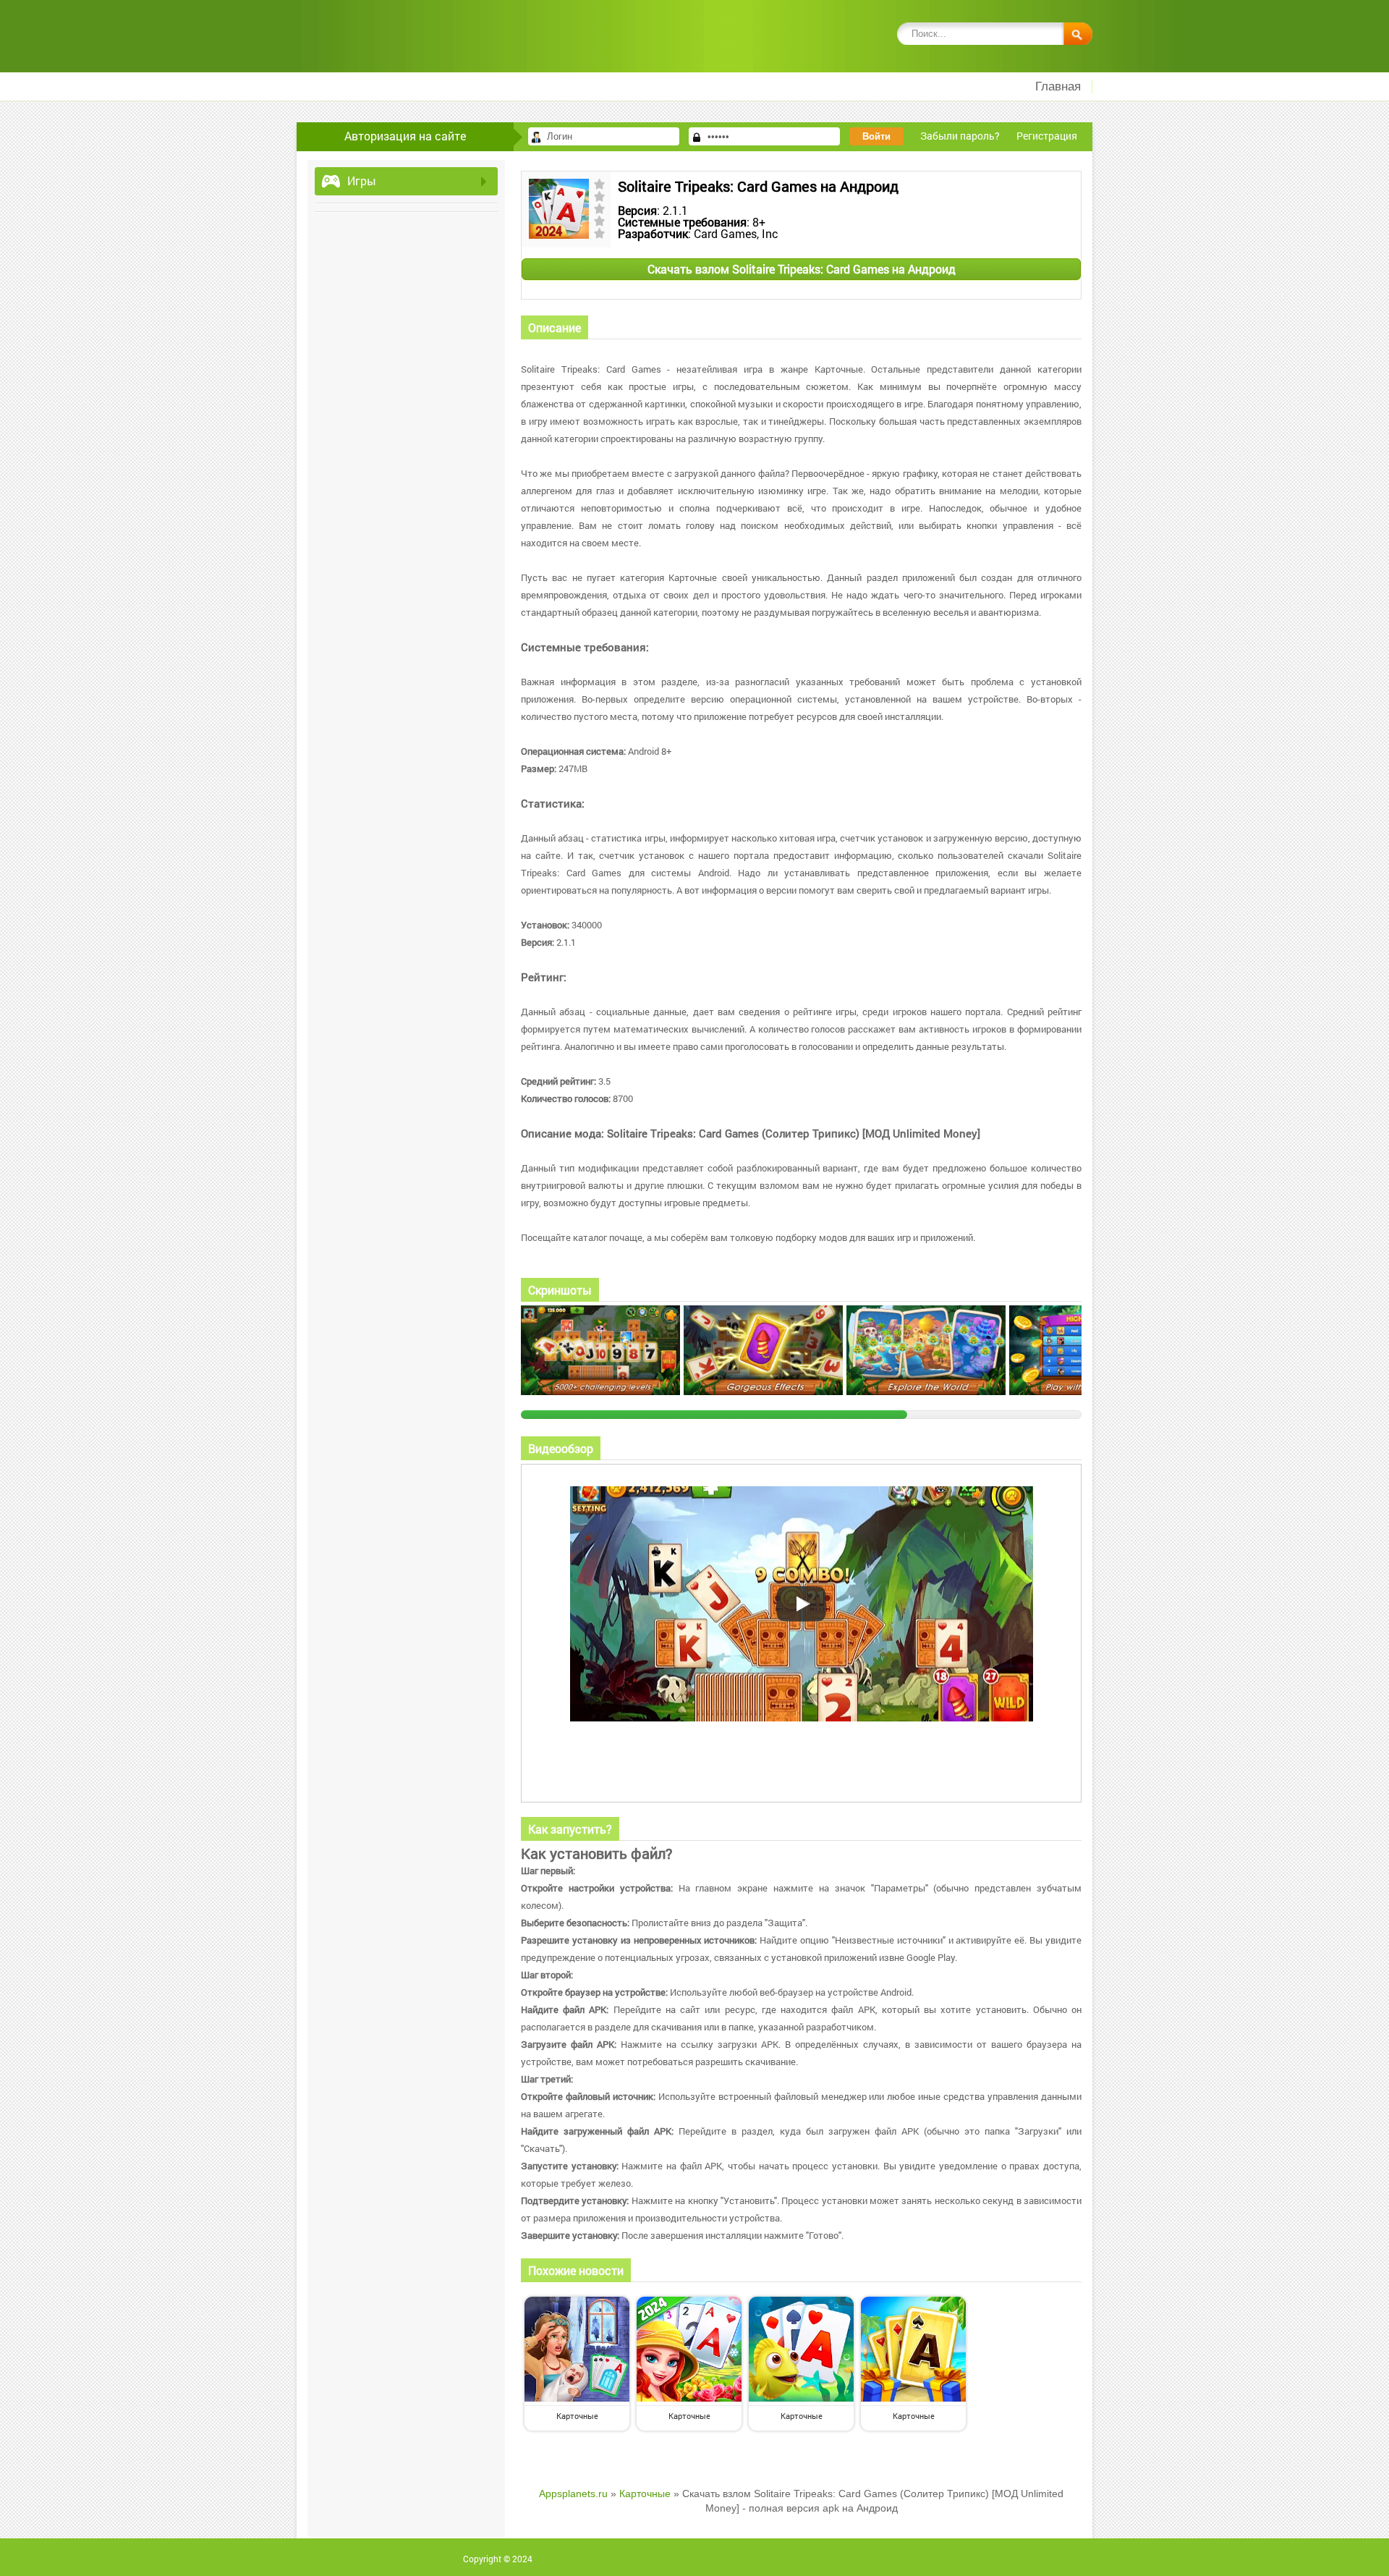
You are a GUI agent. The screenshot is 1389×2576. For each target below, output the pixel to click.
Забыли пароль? (960, 136)
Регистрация (1047, 136)
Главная (1058, 86)
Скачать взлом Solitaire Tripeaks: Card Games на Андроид (802, 269)
